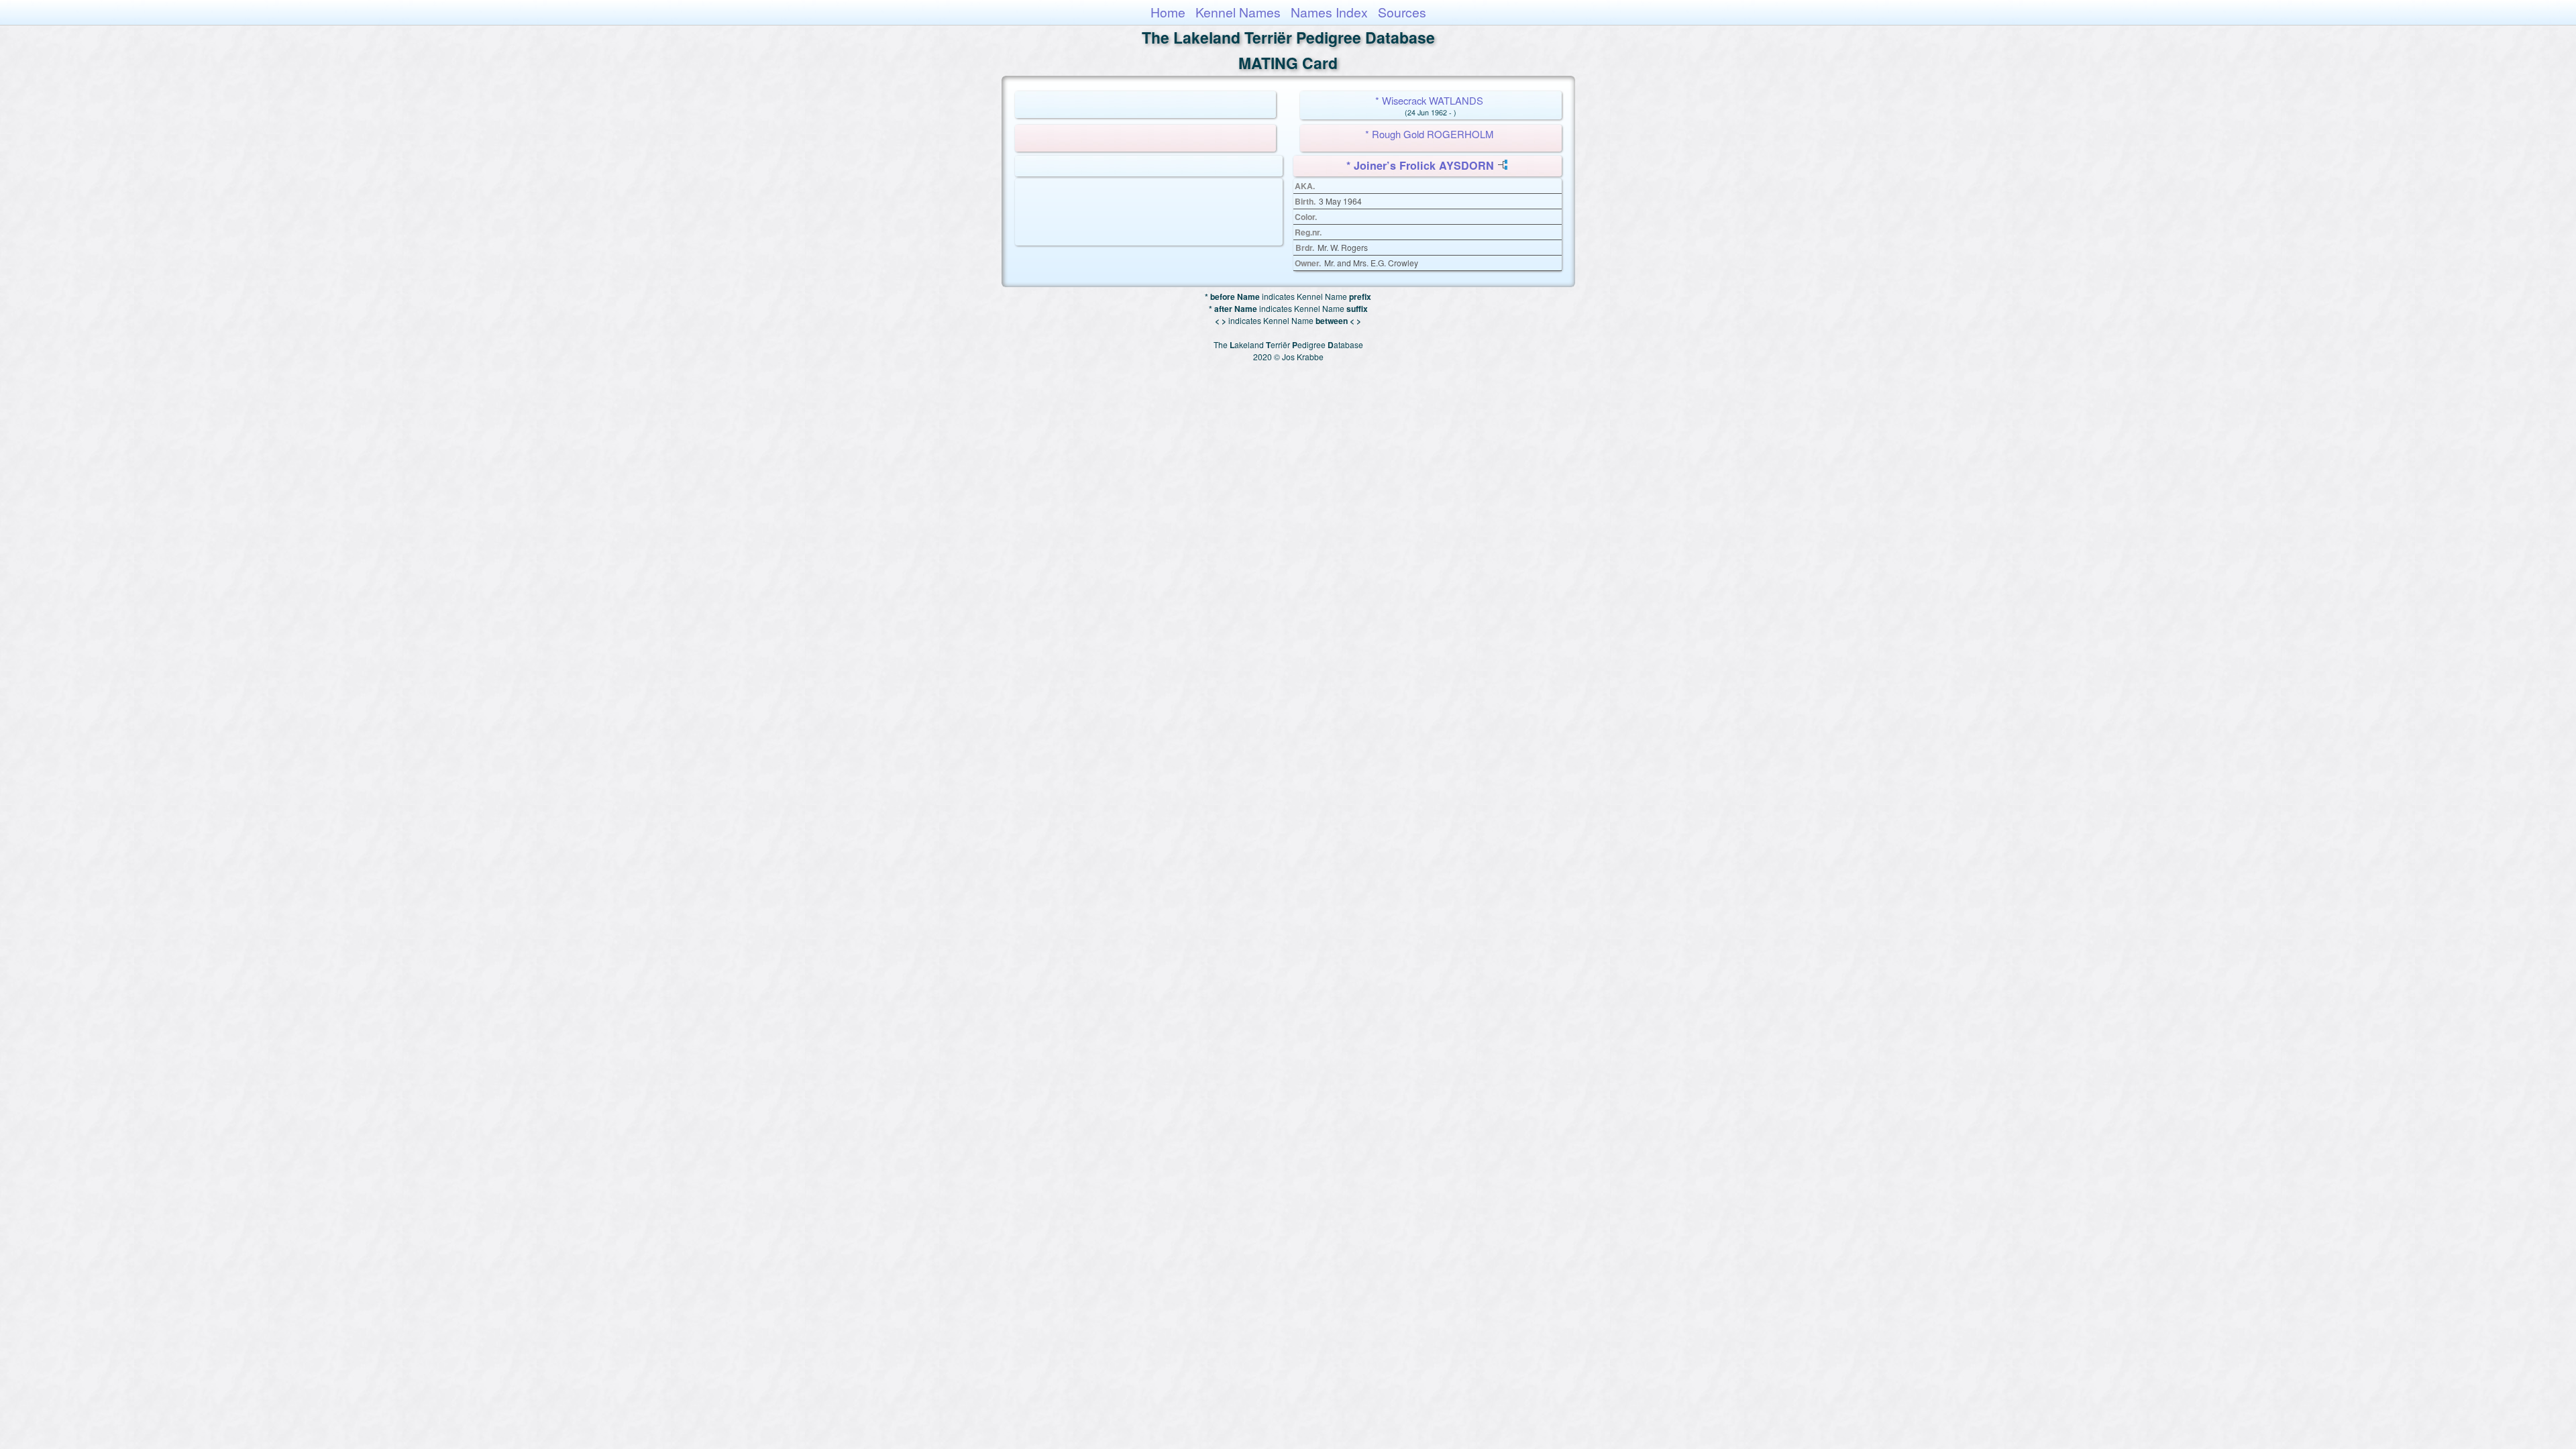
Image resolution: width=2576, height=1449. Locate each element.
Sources (1402, 12)
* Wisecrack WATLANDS (1429, 100)
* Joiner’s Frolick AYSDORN (1420, 165)
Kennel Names (1238, 12)
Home (1168, 12)
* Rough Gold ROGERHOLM (1429, 134)
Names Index (1329, 12)
